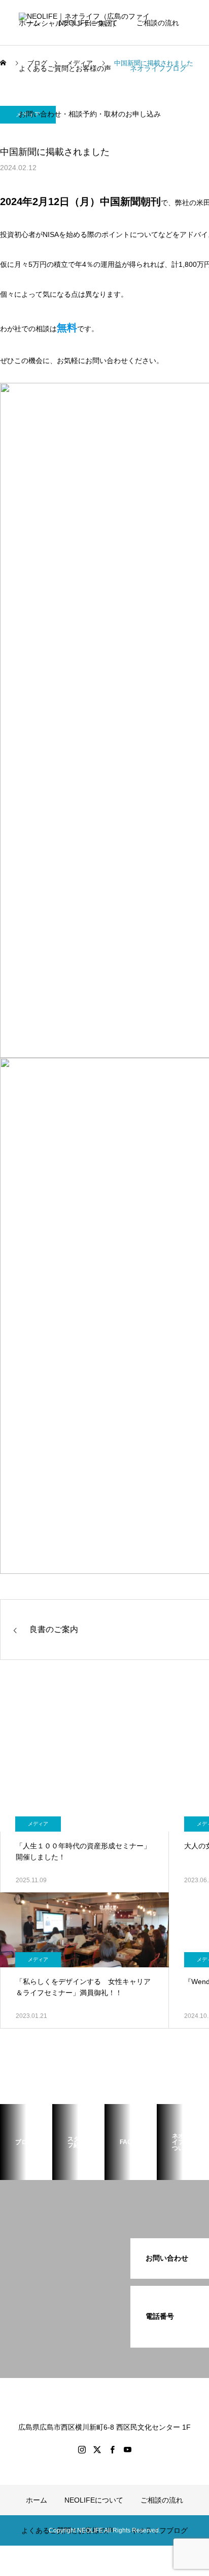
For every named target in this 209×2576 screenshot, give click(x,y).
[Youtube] (127, 2449)
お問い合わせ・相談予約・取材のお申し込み (90, 114)
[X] (97, 2449)
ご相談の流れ (158, 23)
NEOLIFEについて (88, 23)
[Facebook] (112, 2449)
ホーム (29, 23)
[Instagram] (82, 2449)
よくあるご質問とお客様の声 (65, 68)
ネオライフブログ (158, 68)
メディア (38, 1824)
